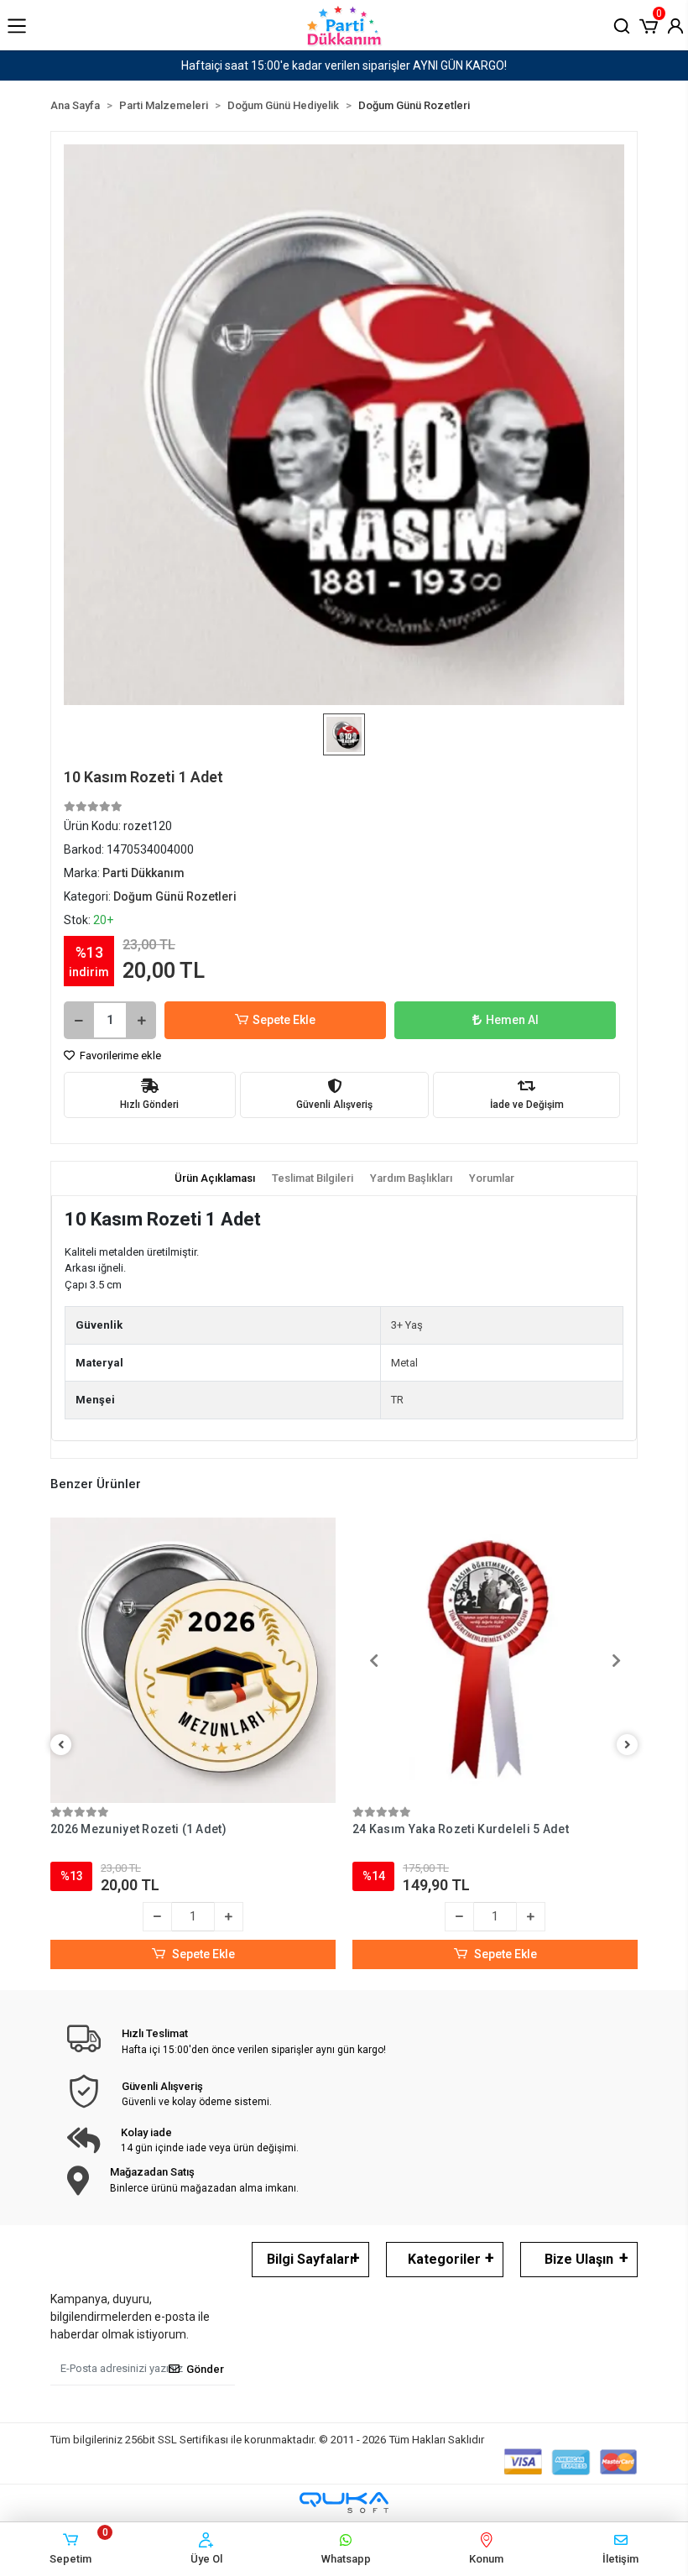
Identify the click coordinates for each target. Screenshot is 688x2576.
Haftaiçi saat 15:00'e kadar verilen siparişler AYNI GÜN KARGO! (344, 65)
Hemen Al (512, 1020)
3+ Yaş (407, 1325)
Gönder (205, 2369)
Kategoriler (444, 2259)
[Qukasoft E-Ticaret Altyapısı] (344, 2503)
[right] (628, 1745)
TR (397, 1400)
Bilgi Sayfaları (310, 2259)
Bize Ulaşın (579, 2259)
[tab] (215, 1178)
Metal (404, 1363)
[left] (61, 1745)
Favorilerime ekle (119, 1055)
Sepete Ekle (284, 1020)
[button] (649, 24)
